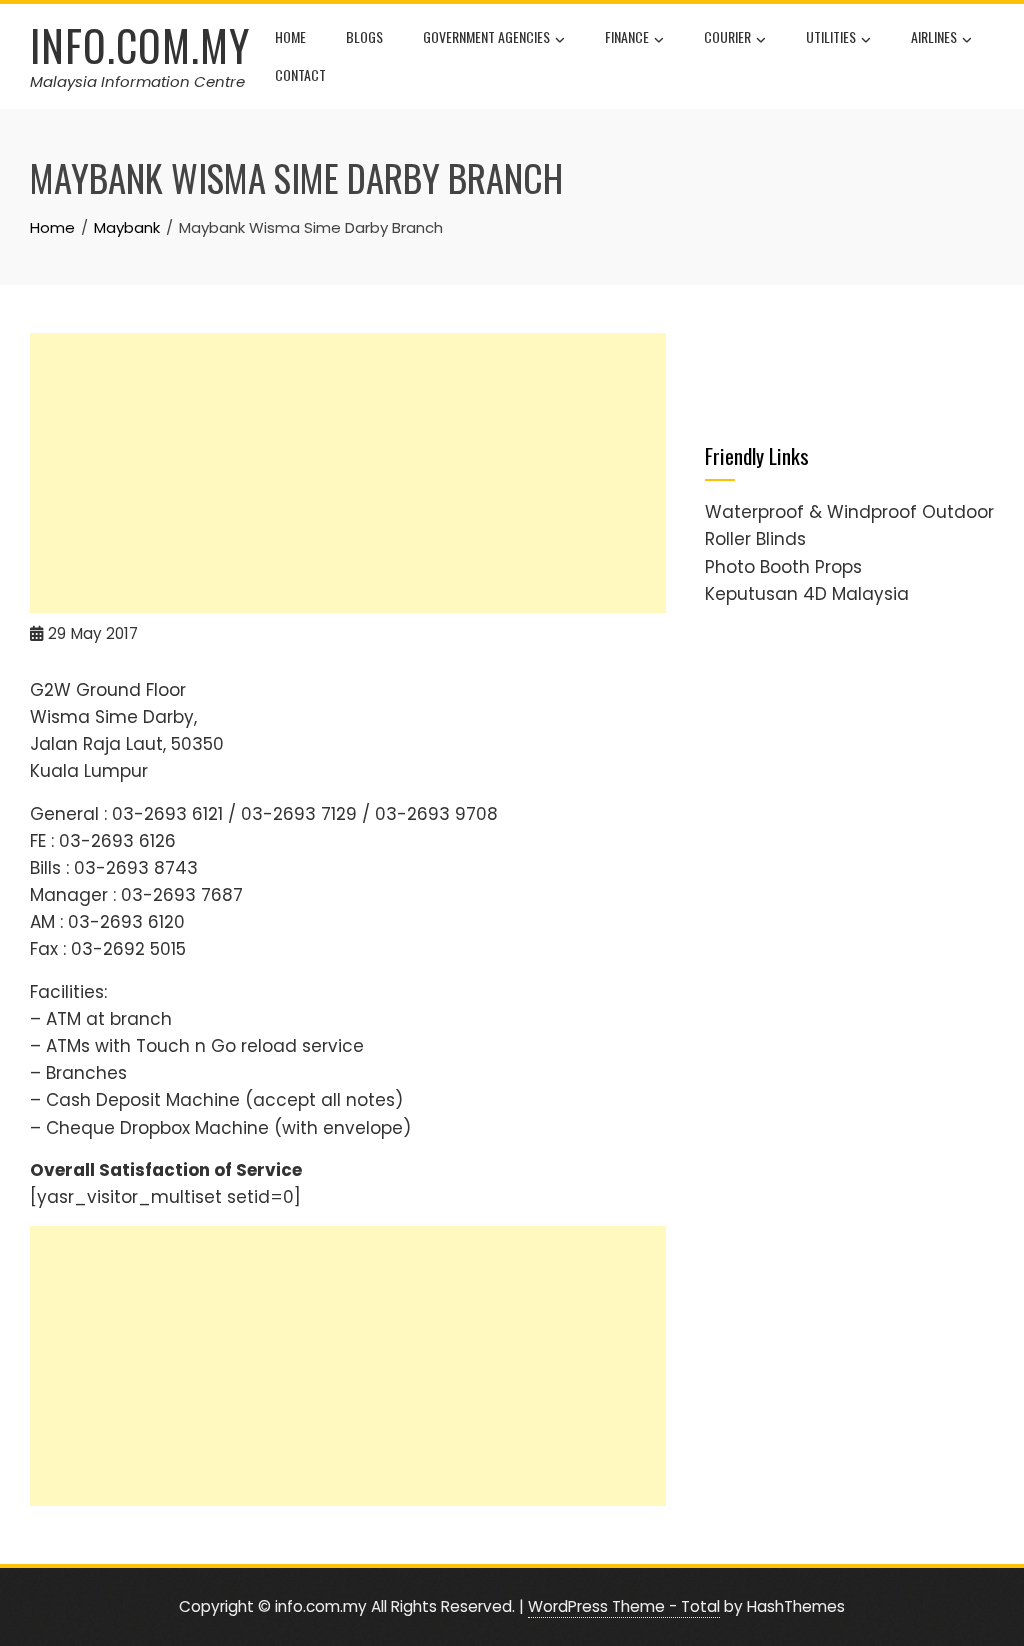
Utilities (831, 36)
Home (290, 36)
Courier (727, 36)
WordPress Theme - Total (624, 1606)
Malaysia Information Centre (137, 81)
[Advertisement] (348, 473)
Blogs (364, 36)
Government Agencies (486, 36)
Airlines (934, 36)
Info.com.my (140, 45)
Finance (627, 36)
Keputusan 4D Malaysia (807, 594)
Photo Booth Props (783, 567)
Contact (300, 74)
